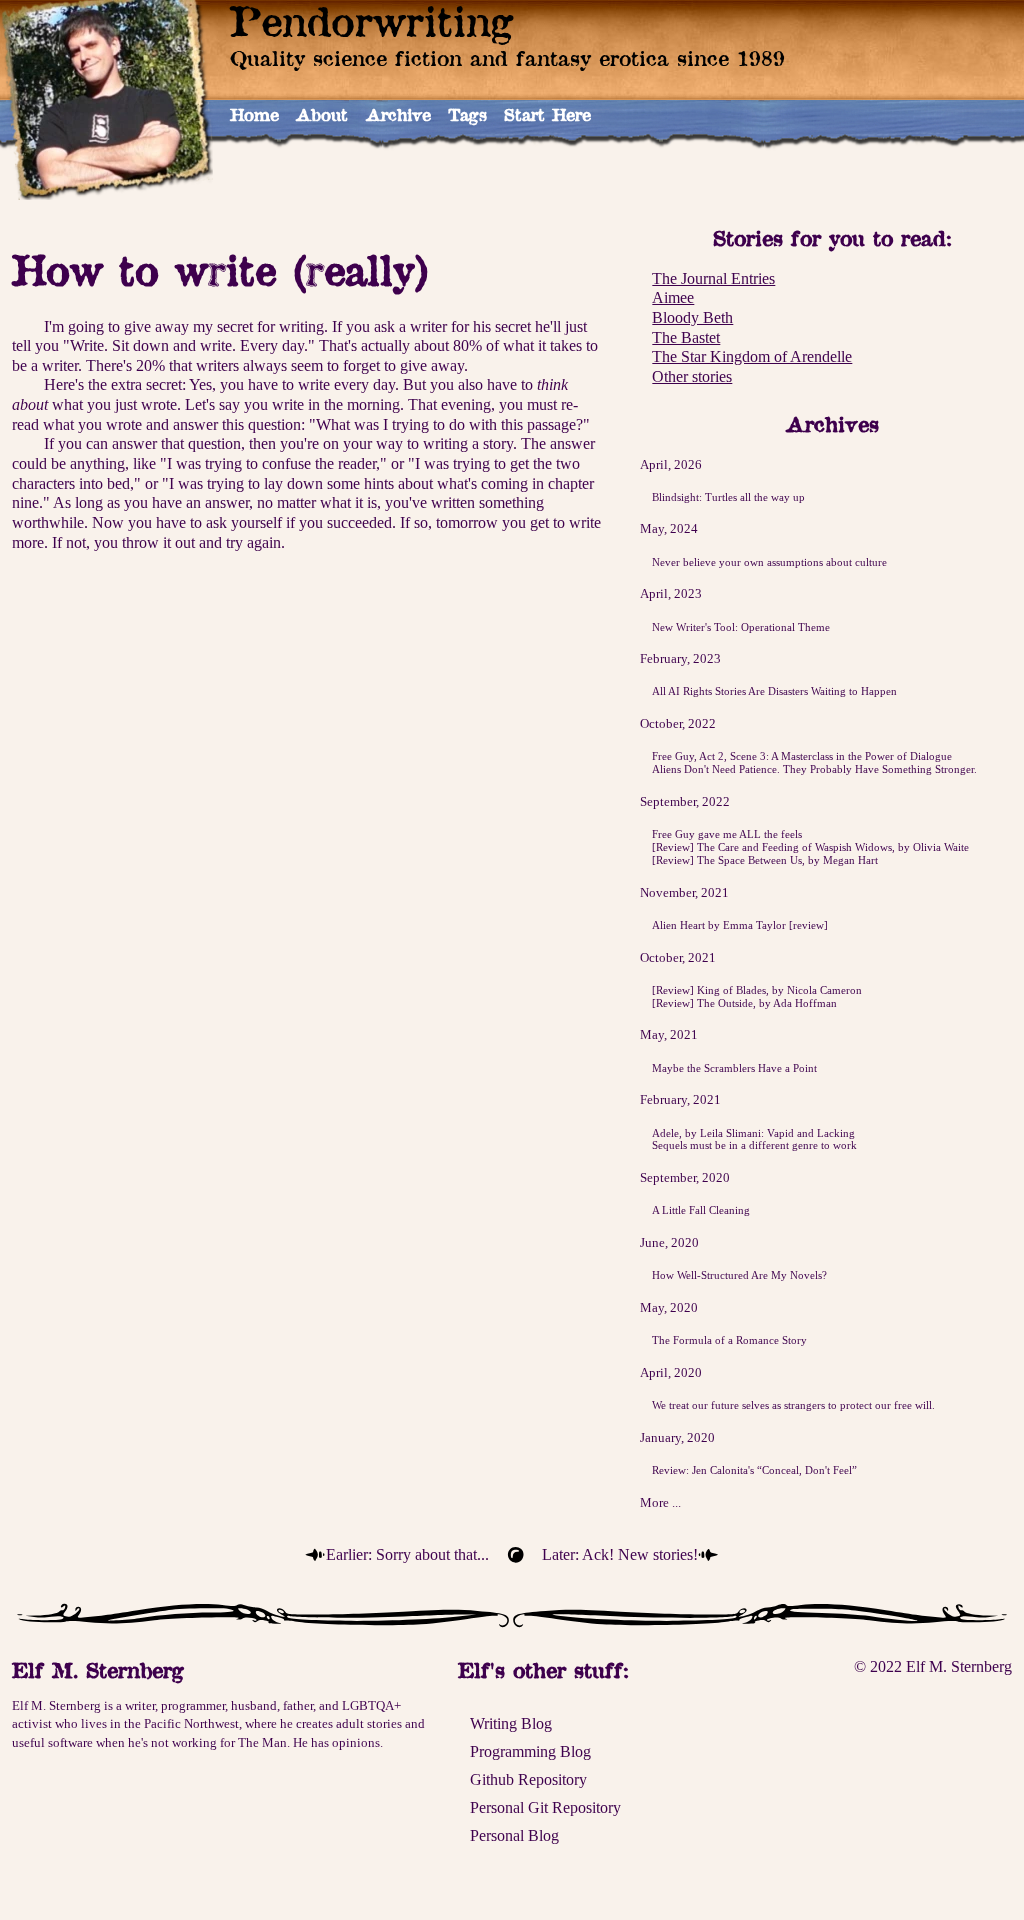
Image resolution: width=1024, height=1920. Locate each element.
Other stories (692, 376)
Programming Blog (530, 1751)
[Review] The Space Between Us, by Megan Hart (765, 860)
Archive (398, 114)
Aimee (673, 297)
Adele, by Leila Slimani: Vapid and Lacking (753, 1133)
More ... (660, 1502)
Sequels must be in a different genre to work (754, 1145)
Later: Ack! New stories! (620, 1554)
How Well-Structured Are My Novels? (739, 1275)
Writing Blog (511, 1723)
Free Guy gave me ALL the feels (727, 834)
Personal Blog (514, 1835)
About (322, 114)
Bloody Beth (692, 317)
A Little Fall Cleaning (701, 1210)
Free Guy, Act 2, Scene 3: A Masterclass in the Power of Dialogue (802, 756)
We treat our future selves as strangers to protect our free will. (793, 1405)
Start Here (547, 114)
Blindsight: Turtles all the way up (728, 497)
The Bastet (686, 337)
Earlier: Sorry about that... (407, 1554)
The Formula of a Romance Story (729, 1340)
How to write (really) (221, 270)
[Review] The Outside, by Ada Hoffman (744, 1003)
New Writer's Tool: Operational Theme (741, 627)
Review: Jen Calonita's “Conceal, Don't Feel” (754, 1470)
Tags (467, 114)
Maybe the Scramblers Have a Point (734, 1068)
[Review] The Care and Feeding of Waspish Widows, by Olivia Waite (810, 847)
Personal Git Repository (545, 1807)
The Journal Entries (713, 278)
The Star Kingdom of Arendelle (752, 356)
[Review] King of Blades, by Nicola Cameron (757, 990)
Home (254, 114)
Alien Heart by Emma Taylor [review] (740, 925)
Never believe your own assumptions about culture (769, 562)
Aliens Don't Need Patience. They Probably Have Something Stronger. (814, 769)
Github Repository (528, 1779)
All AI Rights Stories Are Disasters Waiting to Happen (774, 691)
